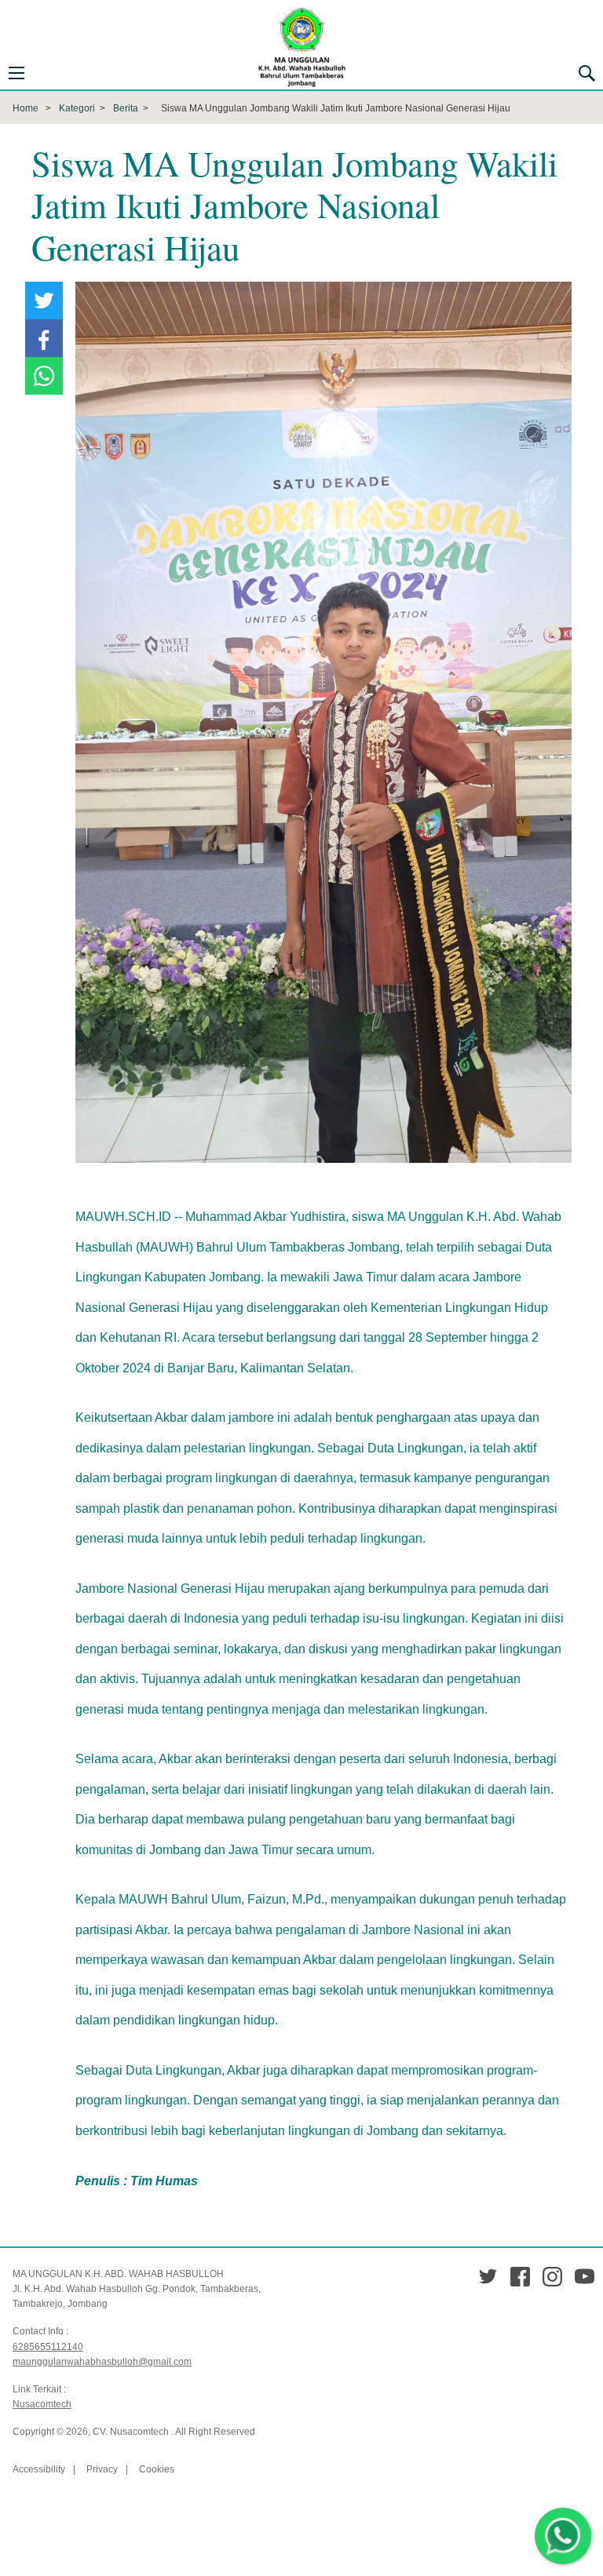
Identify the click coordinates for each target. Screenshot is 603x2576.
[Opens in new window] (44, 301)
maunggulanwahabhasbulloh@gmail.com (102, 2362)
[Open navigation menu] (16, 73)
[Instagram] (552, 2277)
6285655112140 (48, 2347)
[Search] (587, 73)
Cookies (157, 2469)
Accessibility (39, 2469)
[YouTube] (585, 2277)
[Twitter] (488, 2277)
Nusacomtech (42, 2404)
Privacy (102, 2469)
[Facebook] (520, 2277)
